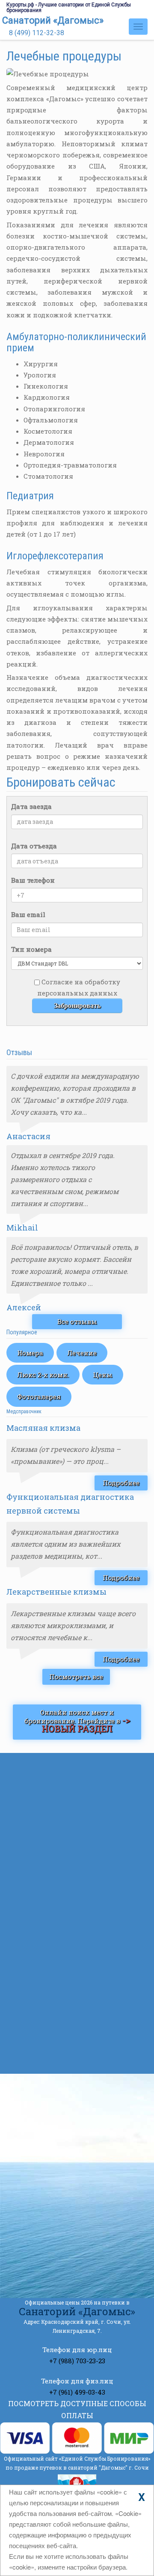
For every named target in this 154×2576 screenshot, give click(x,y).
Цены (103, 1375)
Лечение (82, 1353)
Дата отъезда (34, 846)
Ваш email (28, 914)
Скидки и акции (58, 1816)
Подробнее (121, 1483)
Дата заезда (31, 806)
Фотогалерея (39, 1397)
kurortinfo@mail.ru (69, 2227)
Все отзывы (77, 1321)
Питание (45, 1896)
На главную (50, 1767)
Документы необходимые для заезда (92, 1991)
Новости (44, 1831)
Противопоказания (79, 2026)
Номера (30, 1353)
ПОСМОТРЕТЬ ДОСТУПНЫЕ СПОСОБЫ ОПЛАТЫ (77, 2409)
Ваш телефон (33, 880)
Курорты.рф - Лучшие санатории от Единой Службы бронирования (69, 8)
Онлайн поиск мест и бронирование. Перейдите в (77, 1721)
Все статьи (77, 2060)
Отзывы (44, 1880)
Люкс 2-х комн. (43, 1375)
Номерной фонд (57, 1799)
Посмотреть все (76, 1677)
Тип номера (31, 949)
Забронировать (77, 1006)
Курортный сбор (74, 1949)
